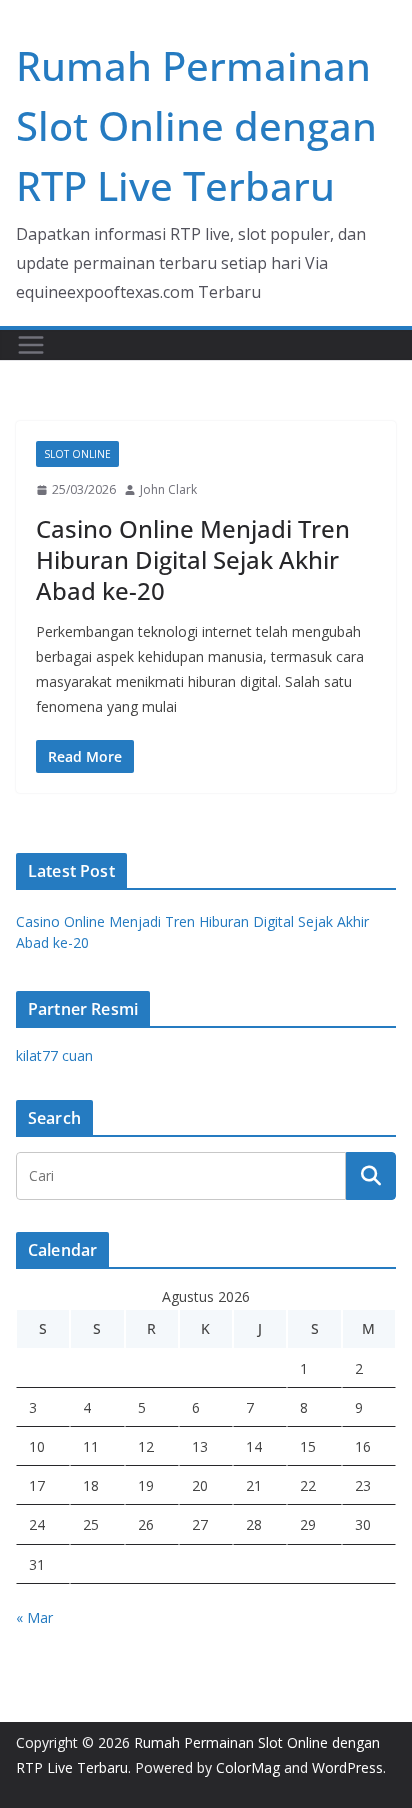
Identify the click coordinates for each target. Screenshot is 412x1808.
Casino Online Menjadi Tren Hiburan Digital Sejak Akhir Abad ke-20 (193, 559)
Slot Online (77, 454)
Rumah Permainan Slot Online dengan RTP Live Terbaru (196, 125)
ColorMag (248, 1767)
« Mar (34, 1617)
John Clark (168, 489)
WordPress (347, 1767)
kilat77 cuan (54, 1055)
